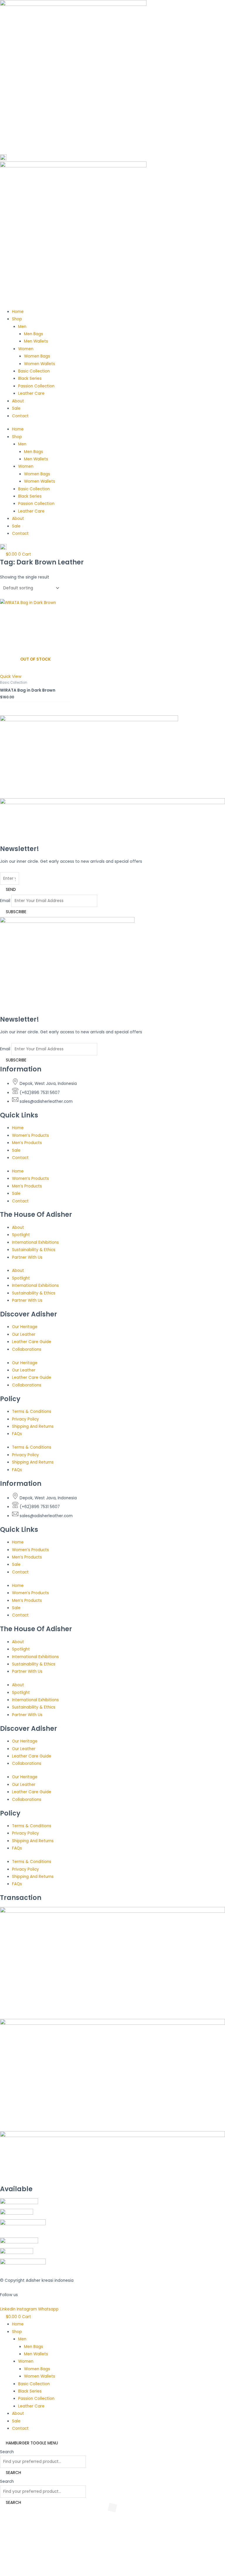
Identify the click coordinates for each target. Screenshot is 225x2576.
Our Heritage (25, 1327)
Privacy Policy (25, 1419)
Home (18, 312)
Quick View (11, 677)
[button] (24, 2534)
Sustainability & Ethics (34, 1250)
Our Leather (24, 1334)
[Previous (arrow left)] (6, 2573)
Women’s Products (30, 1135)
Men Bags (34, 334)
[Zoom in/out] (6, 2565)
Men (22, 327)
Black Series (30, 378)
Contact (20, 416)
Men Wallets (36, 341)
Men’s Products (27, 1143)
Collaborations (27, 1349)
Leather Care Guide (32, 1342)
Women (26, 349)
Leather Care (31, 393)
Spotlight (21, 1235)
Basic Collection (34, 371)
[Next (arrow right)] (19, 2573)
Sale (16, 408)
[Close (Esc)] (45, 2565)
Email (5, 901)
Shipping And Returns (33, 1426)
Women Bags (37, 356)
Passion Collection (36, 386)
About (18, 401)
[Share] (32, 2565)
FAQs (17, 1434)
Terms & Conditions (32, 1412)
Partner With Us (27, 1257)
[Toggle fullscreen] (19, 2565)
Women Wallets (40, 364)
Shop (17, 319)
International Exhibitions (35, 1242)
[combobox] (43, 2462)
